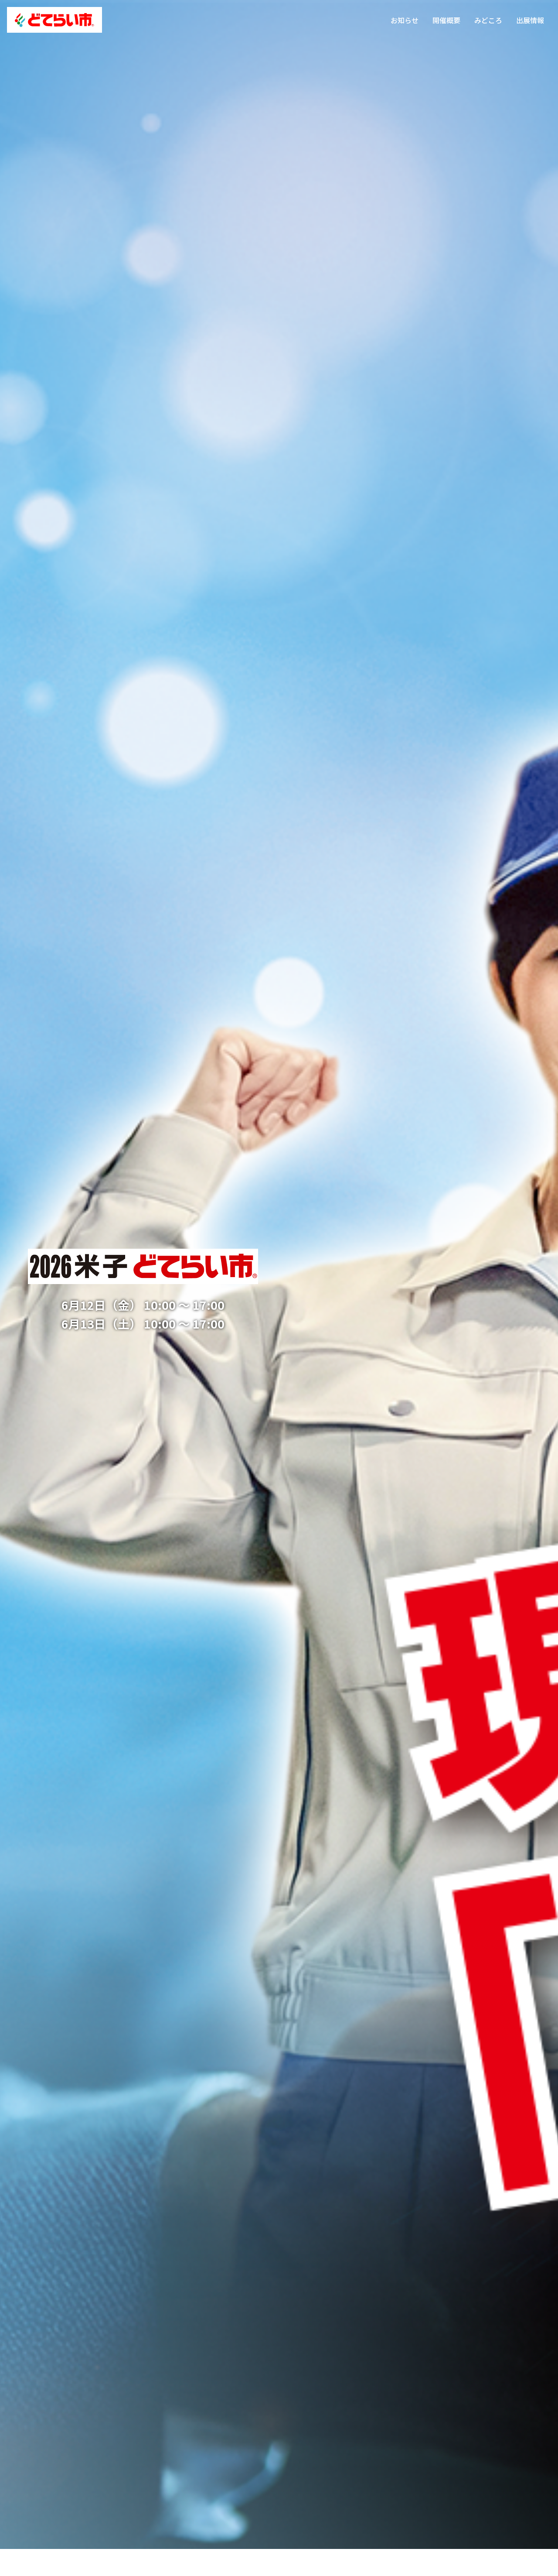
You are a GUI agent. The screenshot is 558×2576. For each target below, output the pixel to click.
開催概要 (446, 20)
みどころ (488, 20)
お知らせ (405, 20)
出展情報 (530, 20)
